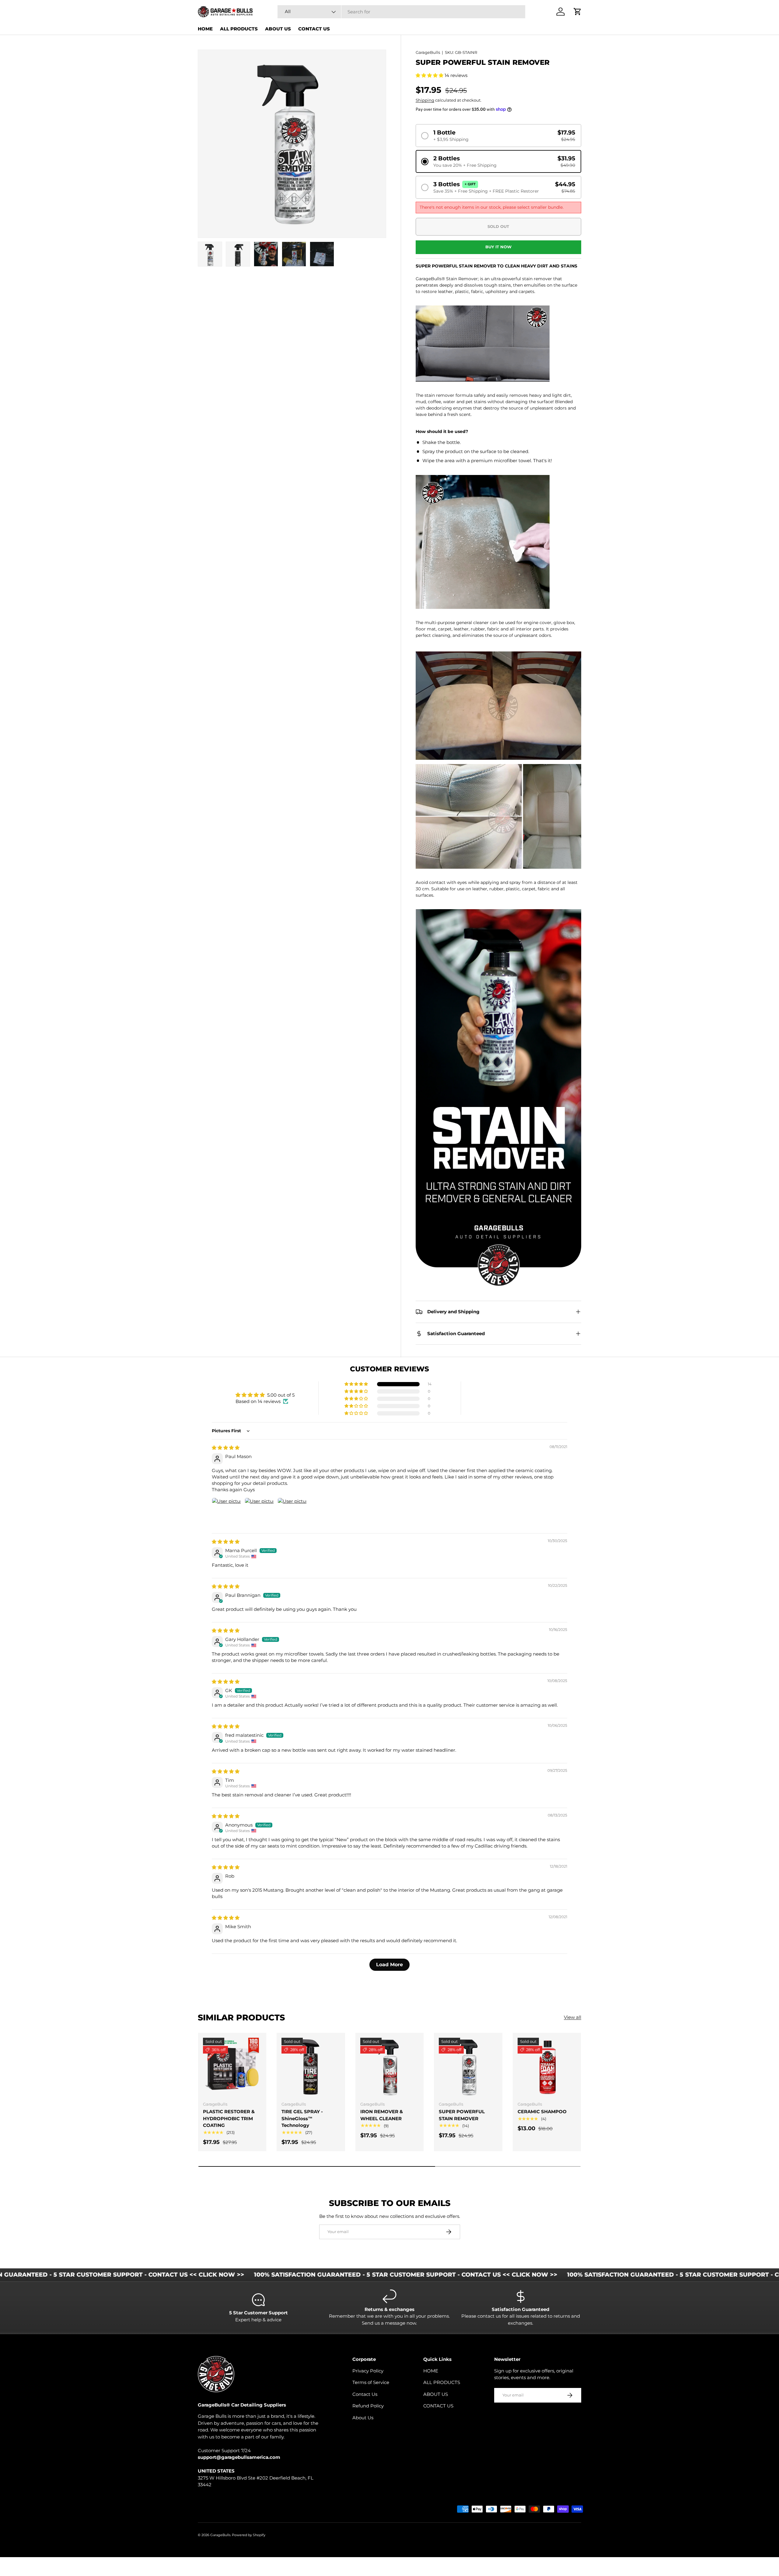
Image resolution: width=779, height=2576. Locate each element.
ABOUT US (278, 29)
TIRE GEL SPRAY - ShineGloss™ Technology (302, 2118)
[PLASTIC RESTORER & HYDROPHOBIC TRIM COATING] (232, 2067)
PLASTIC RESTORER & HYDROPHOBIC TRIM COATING (229, 2118)
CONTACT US (314, 29)
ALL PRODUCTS (239, 29)
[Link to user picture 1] (226, 1512)
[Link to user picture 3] (292, 1512)
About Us (363, 2418)
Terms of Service (371, 2382)
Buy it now (498, 247)
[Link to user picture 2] (259, 1512)
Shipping (425, 100)
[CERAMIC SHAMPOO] (547, 2067)
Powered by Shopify (249, 2535)
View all (573, 2017)
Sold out (498, 226)
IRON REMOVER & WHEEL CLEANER (382, 2115)
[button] (430, 75)
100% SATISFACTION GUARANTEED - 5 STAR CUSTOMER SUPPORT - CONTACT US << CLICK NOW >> (302, 2275)
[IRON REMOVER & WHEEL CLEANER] (389, 2067)
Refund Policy (368, 2406)
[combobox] (401, 12)
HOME (205, 29)
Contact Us (365, 2394)
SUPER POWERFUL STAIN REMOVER (462, 2115)
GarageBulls (428, 52)
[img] (226, 1448)
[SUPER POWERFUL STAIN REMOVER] (468, 2067)
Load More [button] (389, 1965)
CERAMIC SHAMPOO (542, 2112)
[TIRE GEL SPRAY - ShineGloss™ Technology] (311, 2067)
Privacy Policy (368, 2371)
